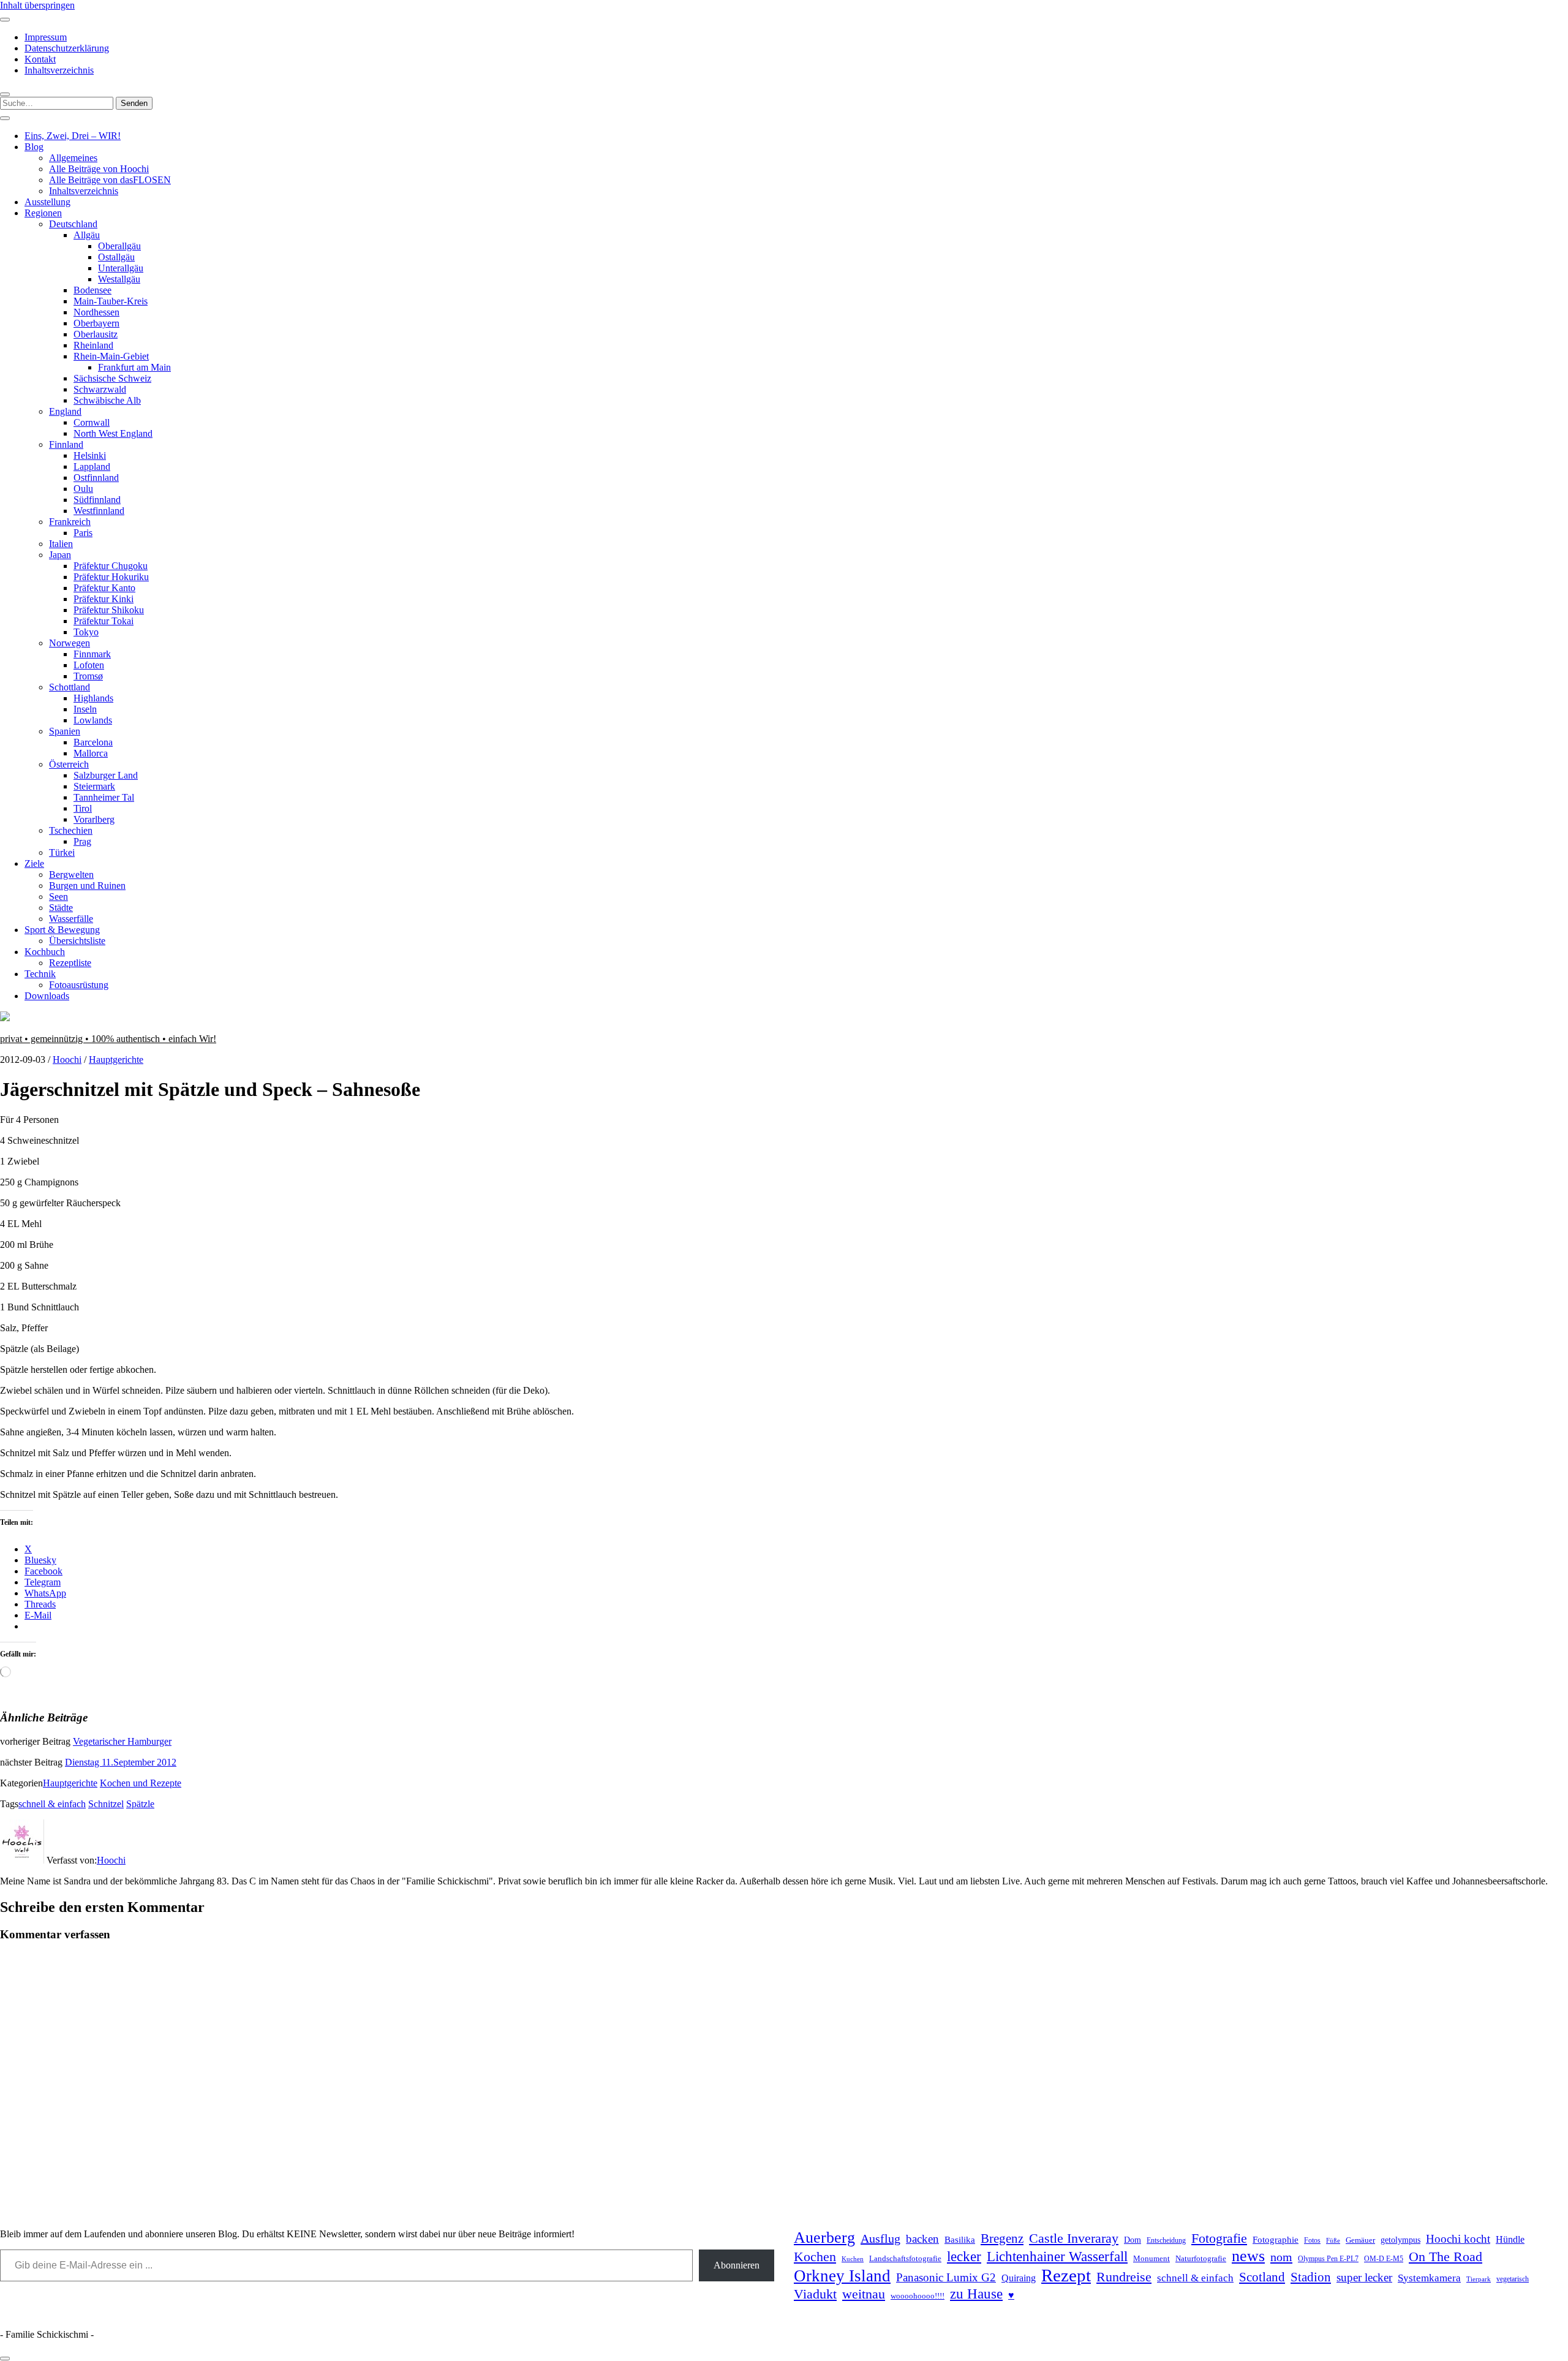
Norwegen (70, 643)
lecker (964, 2257)
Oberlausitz (96, 334)
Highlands (93, 698)
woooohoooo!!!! (918, 2296)
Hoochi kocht (1458, 2239)
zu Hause (976, 2294)
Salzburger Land (106, 775)
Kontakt (40, 59)
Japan (60, 555)
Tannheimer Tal (104, 797)
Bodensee (92, 290)
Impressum (46, 37)
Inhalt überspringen (37, 5)
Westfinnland (99, 511)
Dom (1133, 2240)
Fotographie (1276, 2240)
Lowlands (93, 720)
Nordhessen (96, 312)
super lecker (1364, 2277)
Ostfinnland (96, 478)
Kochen (815, 2257)
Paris (83, 533)
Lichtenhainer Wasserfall (1057, 2256)
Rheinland (93, 345)
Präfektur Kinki (104, 599)
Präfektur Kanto (104, 588)
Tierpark (1479, 2279)
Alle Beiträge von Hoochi (99, 169)
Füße (1333, 2241)
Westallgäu (119, 279)
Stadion (1311, 2277)
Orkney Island (842, 2276)
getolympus (1400, 2240)
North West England (113, 433)
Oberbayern (96, 323)
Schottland (70, 687)
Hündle (1510, 2239)
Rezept (1066, 2275)
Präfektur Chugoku (111, 566)
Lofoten (89, 665)
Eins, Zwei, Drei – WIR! (73, 136)
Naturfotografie (1201, 2258)
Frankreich (70, 522)
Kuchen (853, 2259)
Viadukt (815, 2294)
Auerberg (824, 2238)
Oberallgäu (119, 246)
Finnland (66, 444)
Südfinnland (97, 500)
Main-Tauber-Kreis (111, 301)
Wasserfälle (71, 919)
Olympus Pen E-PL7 (1328, 2259)
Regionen (43, 213)
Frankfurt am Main (134, 367)
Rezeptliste (70, 963)
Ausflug (880, 2238)
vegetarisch (1513, 2279)
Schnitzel (106, 1804)
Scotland (1262, 2277)
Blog (34, 147)
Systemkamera (1429, 2278)
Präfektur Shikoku (109, 610)
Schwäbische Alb (107, 400)
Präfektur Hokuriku (111, 577)
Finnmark (92, 654)
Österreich (69, 764)
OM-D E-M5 (1384, 2259)
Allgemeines (73, 158)
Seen (58, 897)
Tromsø (88, 676)
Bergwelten (71, 875)
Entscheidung (1166, 2241)
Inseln (85, 709)
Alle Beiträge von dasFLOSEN (110, 180)
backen (922, 2239)
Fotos (1312, 2241)
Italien (61, 544)
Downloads (47, 996)
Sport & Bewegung (62, 930)
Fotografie (1219, 2238)
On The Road (1445, 2257)
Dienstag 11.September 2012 (121, 1762)
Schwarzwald (100, 389)
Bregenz (1002, 2238)
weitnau (864, 2294)
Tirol (83, 808)
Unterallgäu (121, 268)
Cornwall (92, 422)
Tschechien (71, 830)
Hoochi (67, 1060)
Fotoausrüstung (79, 985)
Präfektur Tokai (104, 621)
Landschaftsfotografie (905, 2258)
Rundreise (1124, 2277)
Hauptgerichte (116, 1060)
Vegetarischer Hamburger (122, 1741)
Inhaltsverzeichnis (59, 70)
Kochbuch (45, 952)
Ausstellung (47, 202)
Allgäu (87, 235)
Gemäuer (1360, 2240)
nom (1281, 2257)
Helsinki (90, 455)
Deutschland (73, 224)
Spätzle (140, 1804)
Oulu (83, 489)
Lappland (92, 467)
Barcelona (93, 742)
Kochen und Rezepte (141, 1783)
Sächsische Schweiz (112, 378)
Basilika (960, 2240)
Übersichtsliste (77, 941)
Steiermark (94, 786)
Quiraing (1019, 2278)
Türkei (62, 852)
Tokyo (86, 632)
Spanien (65, 731)
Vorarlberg (94, 819)
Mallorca (91, 753)
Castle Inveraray (1074, 2238)
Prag (82, 841)
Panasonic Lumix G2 (946, 2277)
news (1248, 2256)
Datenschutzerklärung (67, 48)
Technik (40, 974)
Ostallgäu (116, 257)
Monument (1151, 2258)
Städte (61, 908)
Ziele (34, 863)
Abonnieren (737, 2265)
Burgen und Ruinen (87, 886)
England (65, 411)
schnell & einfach (52, 1804)
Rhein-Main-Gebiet (111, 356)
